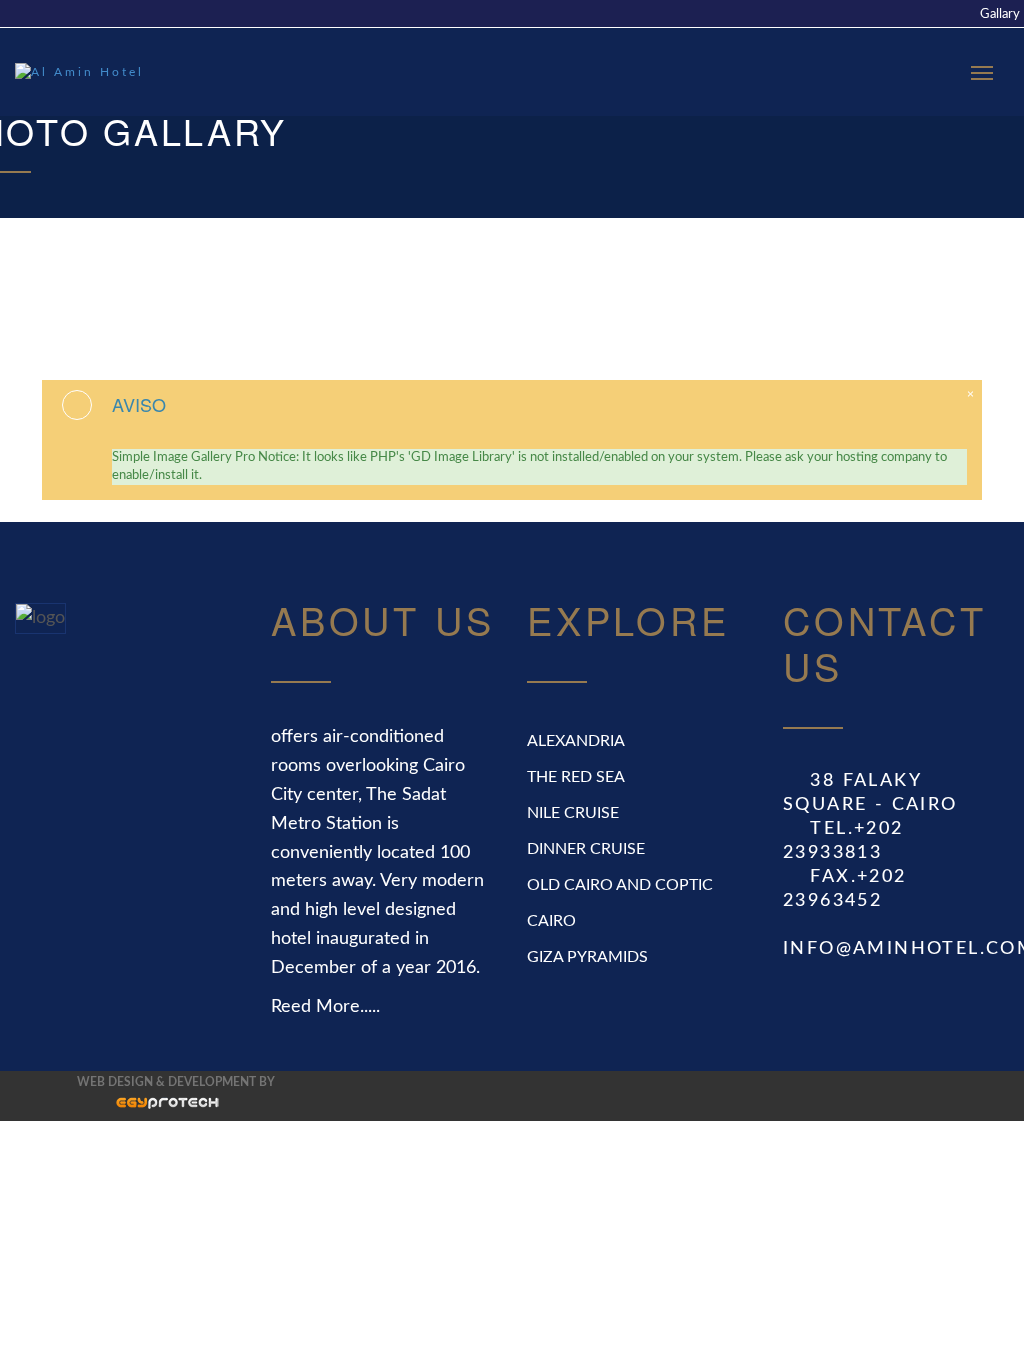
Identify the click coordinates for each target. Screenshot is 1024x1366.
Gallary (1000, 14)
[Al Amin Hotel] (85, 72)
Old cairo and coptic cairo (620, 903)
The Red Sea (576, 777)
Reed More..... (325, 1007)
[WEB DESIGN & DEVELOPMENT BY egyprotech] (148, 1108)
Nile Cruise (573, 813)
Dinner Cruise (586, 849)
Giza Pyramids (587, 957)
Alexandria (576, 741)
